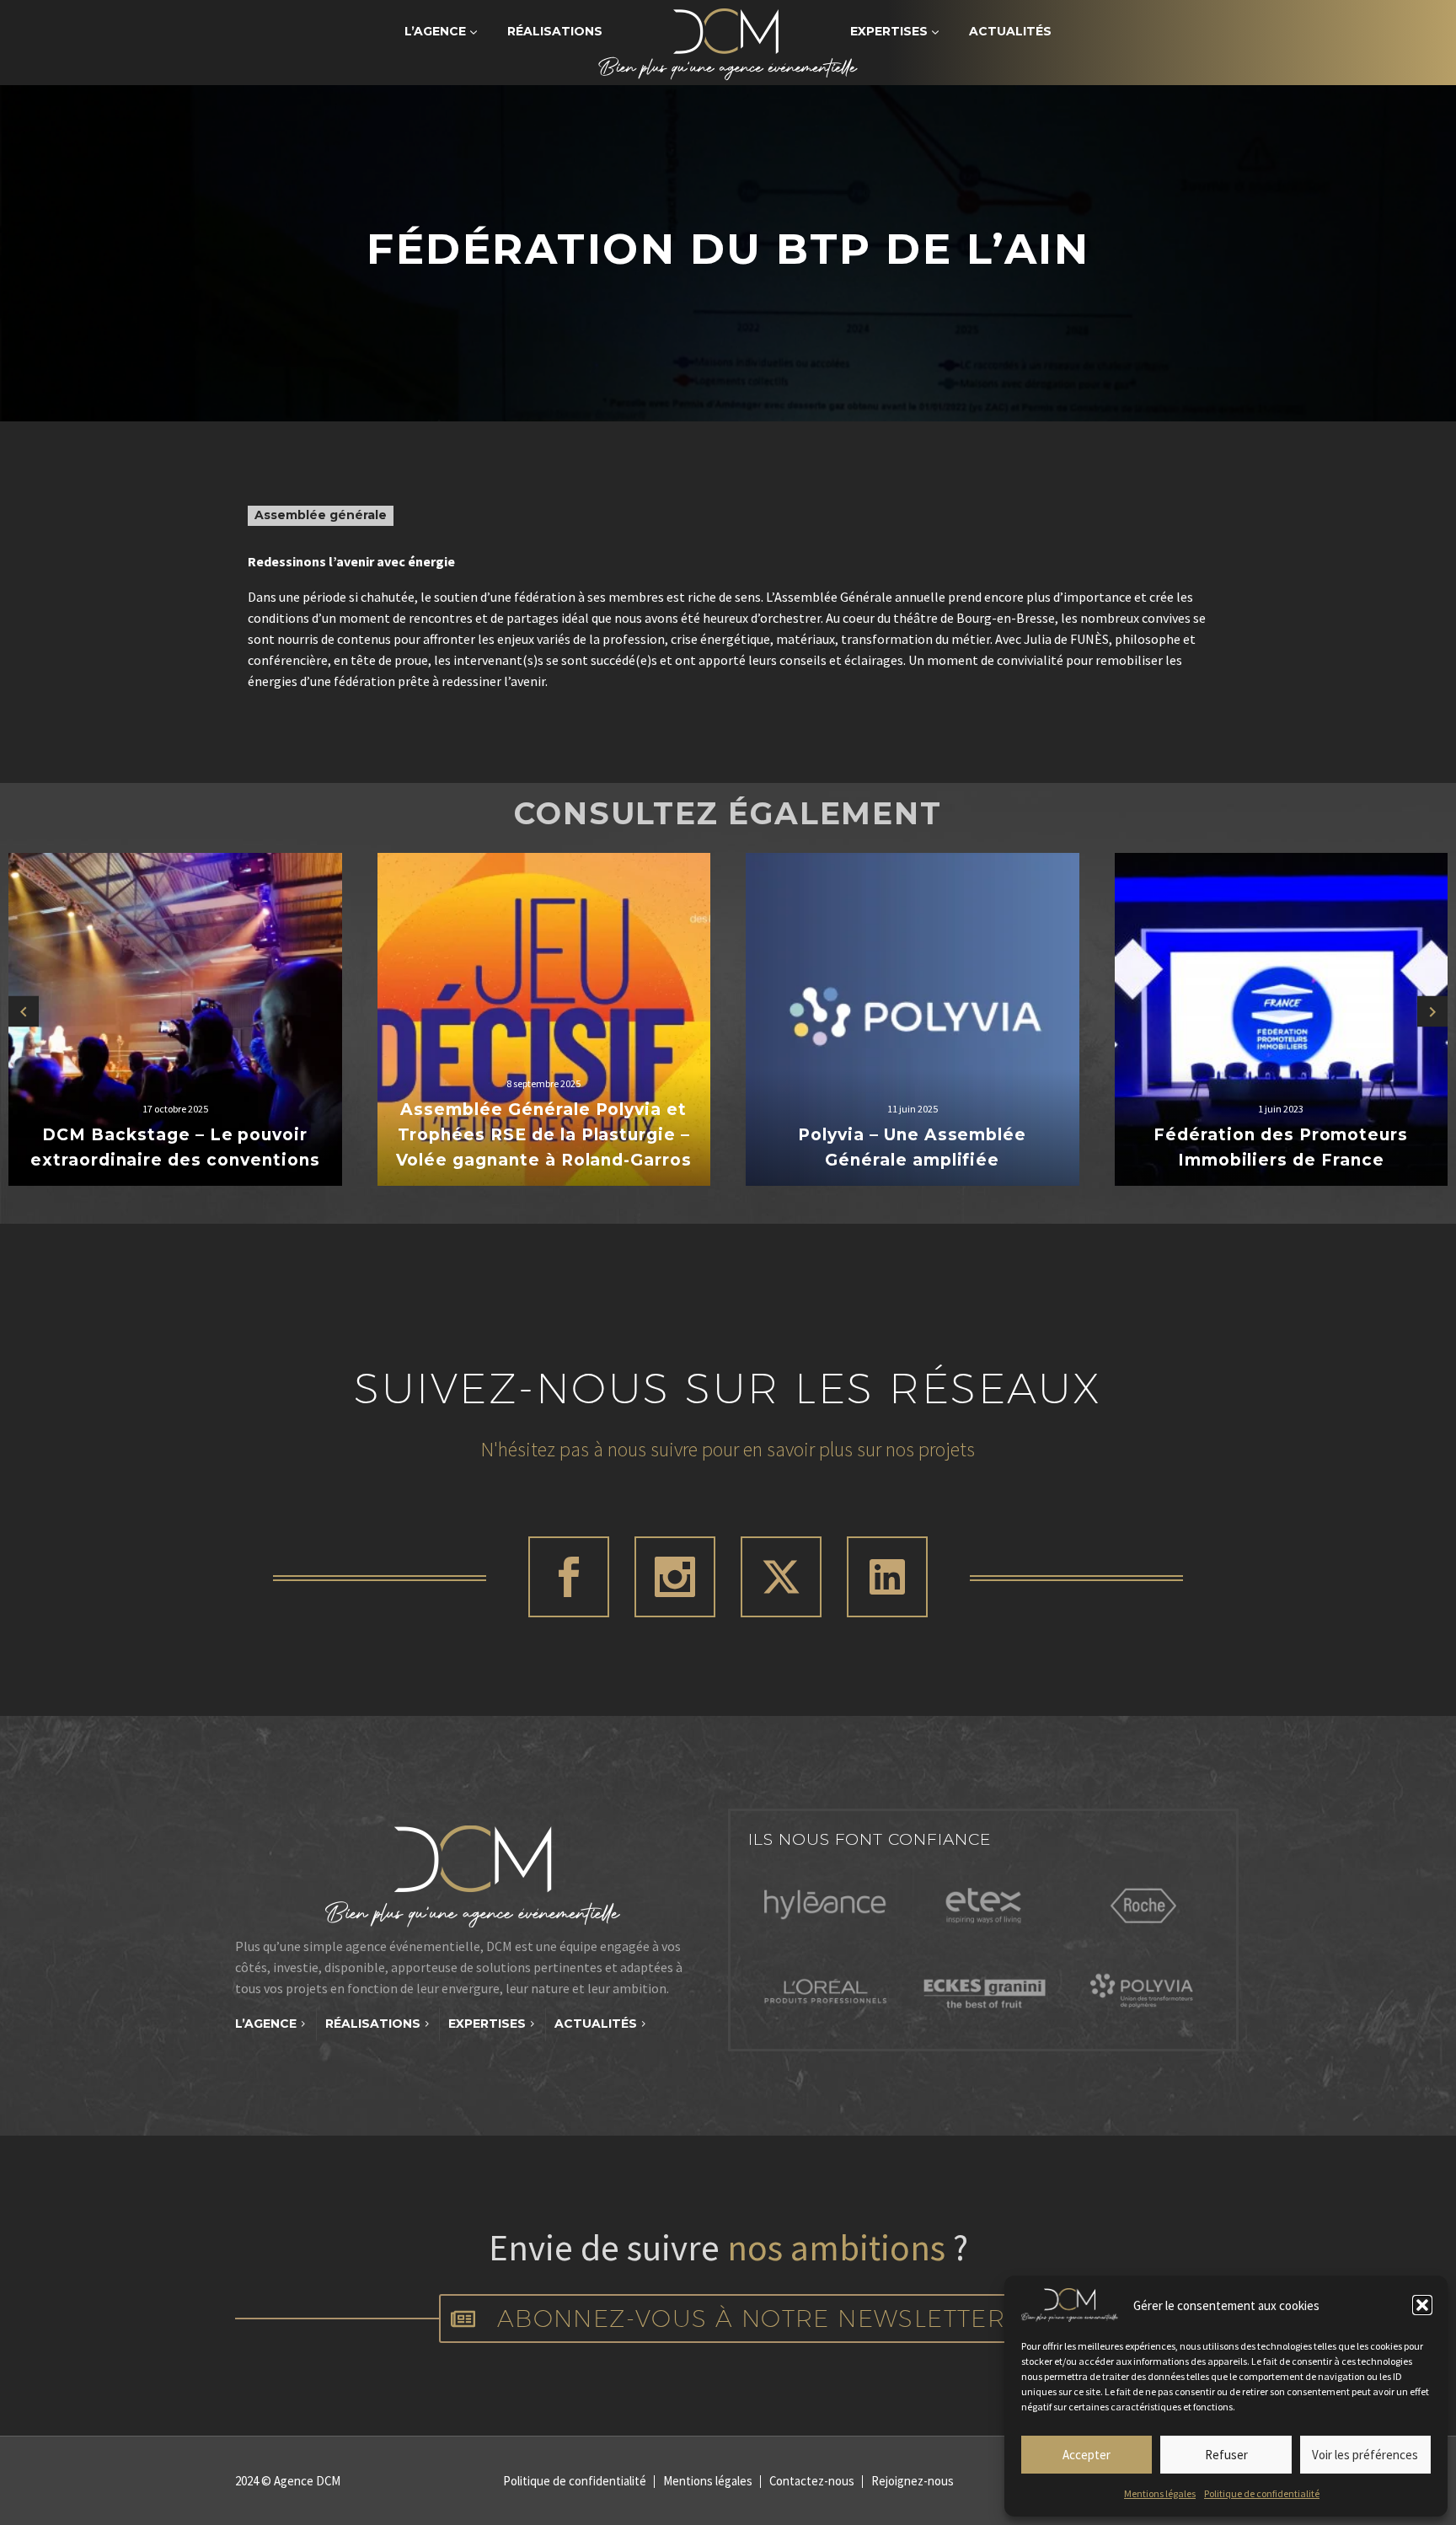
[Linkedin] (887, 1577)
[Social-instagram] (675, 1577)
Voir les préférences (1365, 2455)
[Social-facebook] (569, 1577)
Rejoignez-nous (913, 2482)
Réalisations (555, 31)
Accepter (1087, 2455)
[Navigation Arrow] (24, 1011)
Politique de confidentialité (1262, 2493)
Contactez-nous (812, 2482)
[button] (1422, 2305)
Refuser (1226, 2455)
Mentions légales (1160, 2493)
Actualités (1010, 31)
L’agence (435, 31)
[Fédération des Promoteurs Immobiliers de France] (1282, 1020)
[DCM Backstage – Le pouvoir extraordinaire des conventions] (175, 1020)
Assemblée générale (321, 515)
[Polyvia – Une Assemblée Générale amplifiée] (913, 1020)
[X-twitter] (781, 1577)
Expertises (889, 31)
